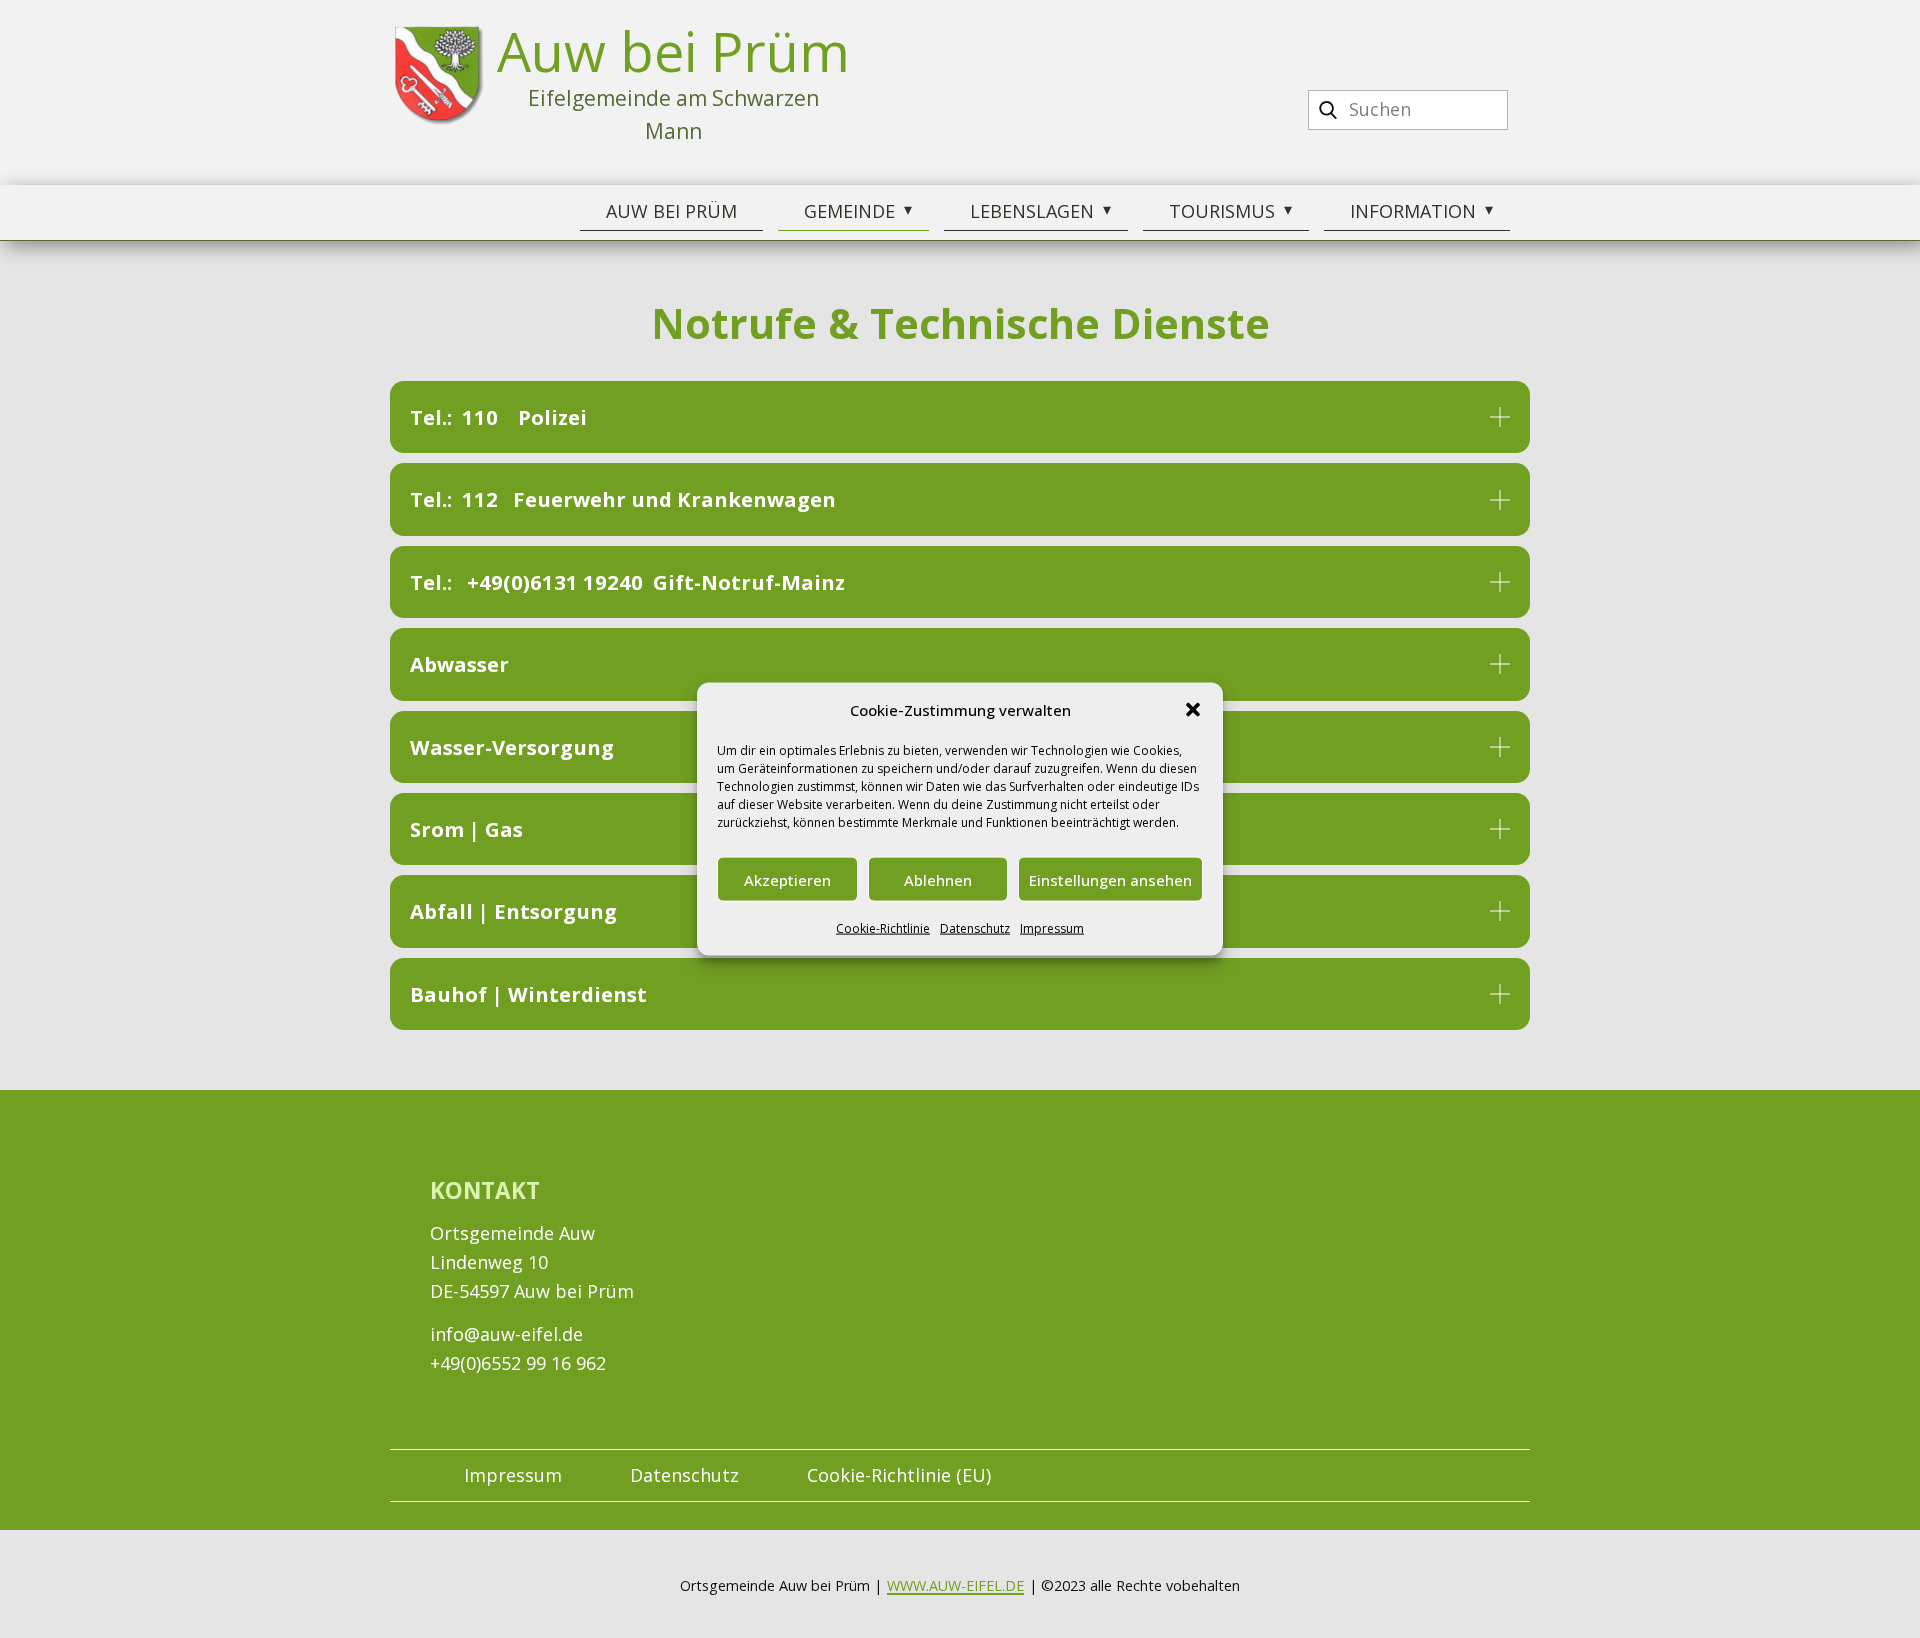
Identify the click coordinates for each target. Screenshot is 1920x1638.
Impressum (1052, 928)
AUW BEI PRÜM (671, 211)
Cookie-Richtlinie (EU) (899, 1475)
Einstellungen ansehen (1110, 879)
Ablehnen (938, 879)
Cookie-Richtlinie (883, 928)
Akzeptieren (787, 879)
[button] (1193, 710)
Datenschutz (975, 928)
